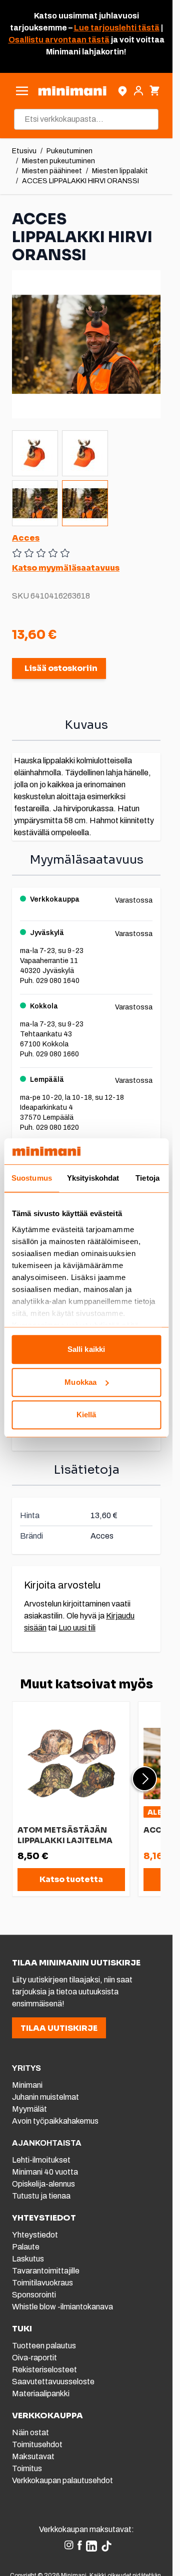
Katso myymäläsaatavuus (66, 568)
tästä (148, 28)
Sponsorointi (34, 2295)
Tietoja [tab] (147, 1178)
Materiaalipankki (41, 2394)
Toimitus (27, 2468)
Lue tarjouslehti (105, 28)
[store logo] (72, 91)
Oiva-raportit (34, 2358)
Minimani (27, 2085)
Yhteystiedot (35, 2235)
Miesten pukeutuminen (58, 161)
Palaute (26, 2247)
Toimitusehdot (37, 2444)
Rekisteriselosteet (44, 2370)
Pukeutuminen (69, 151)
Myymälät (29, 2109)
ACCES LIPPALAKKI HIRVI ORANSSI (80, 181)
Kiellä (86, 1415)
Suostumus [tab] (32, 1178)
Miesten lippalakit (120, 171)
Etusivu (24, 151)
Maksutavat (33, 2456)
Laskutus (28, 2259)
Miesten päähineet (52, 171)
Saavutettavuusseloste (53, 2382)
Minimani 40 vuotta (45, 2172)
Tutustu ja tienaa (41, 2196)
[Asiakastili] (138, 91)
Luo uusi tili (77, 1628)
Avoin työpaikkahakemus (55, 2121)
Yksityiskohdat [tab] (93, 1178)
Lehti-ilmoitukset (41, 2160)
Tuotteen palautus (45, 2346)
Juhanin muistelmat (45, 2097)
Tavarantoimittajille (46, 2271)
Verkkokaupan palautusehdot (62, 2480)
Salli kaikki (86, 1350)
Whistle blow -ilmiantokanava (62, 2307)
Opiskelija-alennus (43, 2184)
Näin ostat (30, 2432)
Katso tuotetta (71, 1879)
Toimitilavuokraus (42, 2283)
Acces (26, 538)
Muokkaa (80, 1382)
